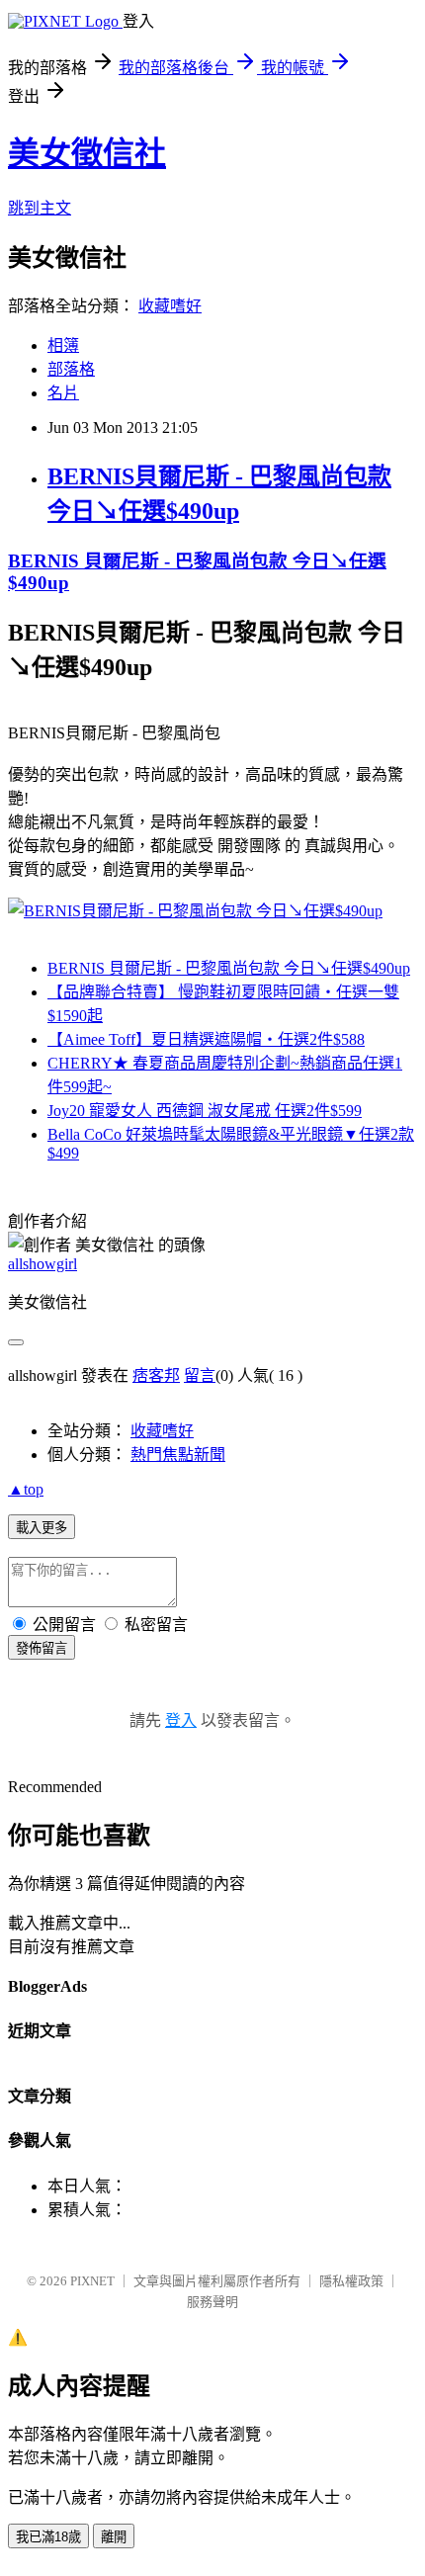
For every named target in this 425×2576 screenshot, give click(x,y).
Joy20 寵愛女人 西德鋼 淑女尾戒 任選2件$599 (205, 1111)
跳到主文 (40, 208)
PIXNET (92, 2281)
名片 (63, 393)
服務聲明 (212, 2302)
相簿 (63, 345)
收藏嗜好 (170, 306)
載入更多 (42, 1528)
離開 (114, 2537)
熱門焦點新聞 (178, 1455)
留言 (200, 1375)
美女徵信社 (87, 153)
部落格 (71, 369)
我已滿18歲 (48, 2537)
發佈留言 (42, 1648)
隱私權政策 (351, 2281)
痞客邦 (156, 1375)
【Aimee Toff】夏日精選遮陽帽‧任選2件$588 (206, 1039)
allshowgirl (42, 1264)
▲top (26, 1489)
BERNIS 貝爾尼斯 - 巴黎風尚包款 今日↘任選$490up (229, 968)
